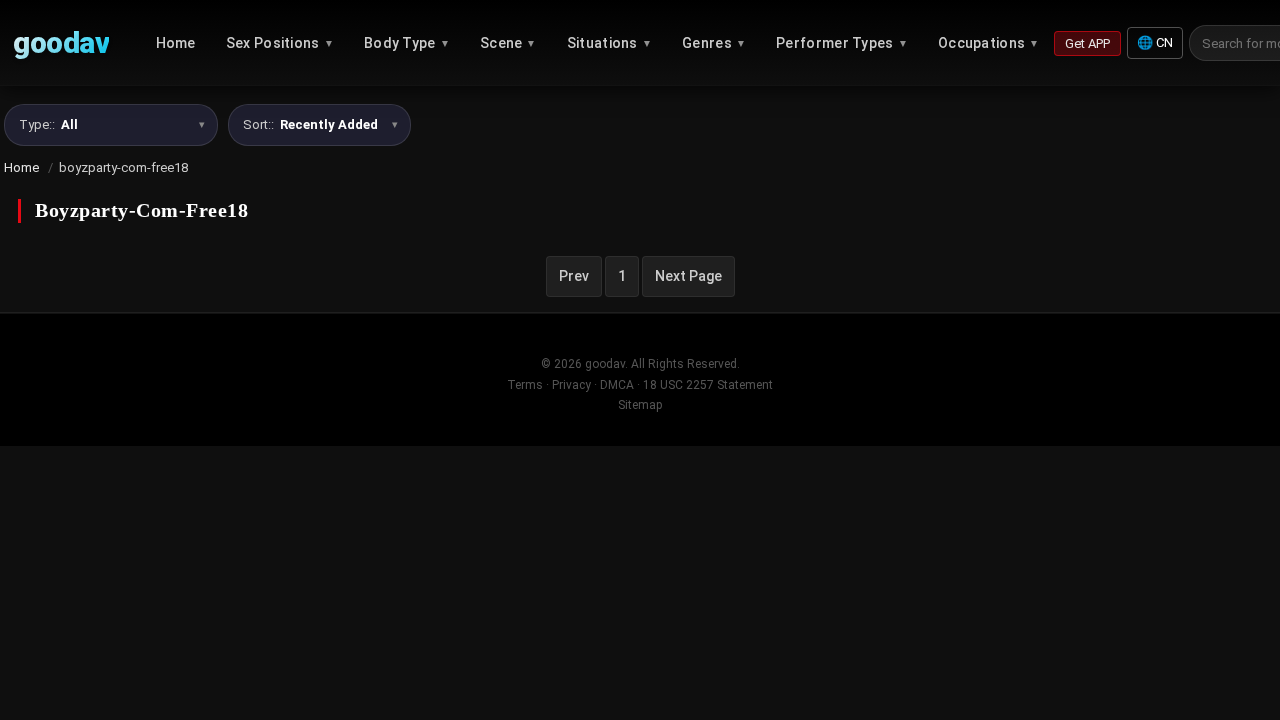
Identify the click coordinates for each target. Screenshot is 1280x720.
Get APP (1087, 43)
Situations (609, 43)
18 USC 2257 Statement (708, 385)
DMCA (617, 385)
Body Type (407, 43)
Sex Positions (280, 43)
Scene (508, 43)
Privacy (571, 385)
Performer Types (842, 43)
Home (176, 43)
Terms (525, 385)
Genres (714, 43)
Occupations (989, 43)
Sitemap (640, 405)
